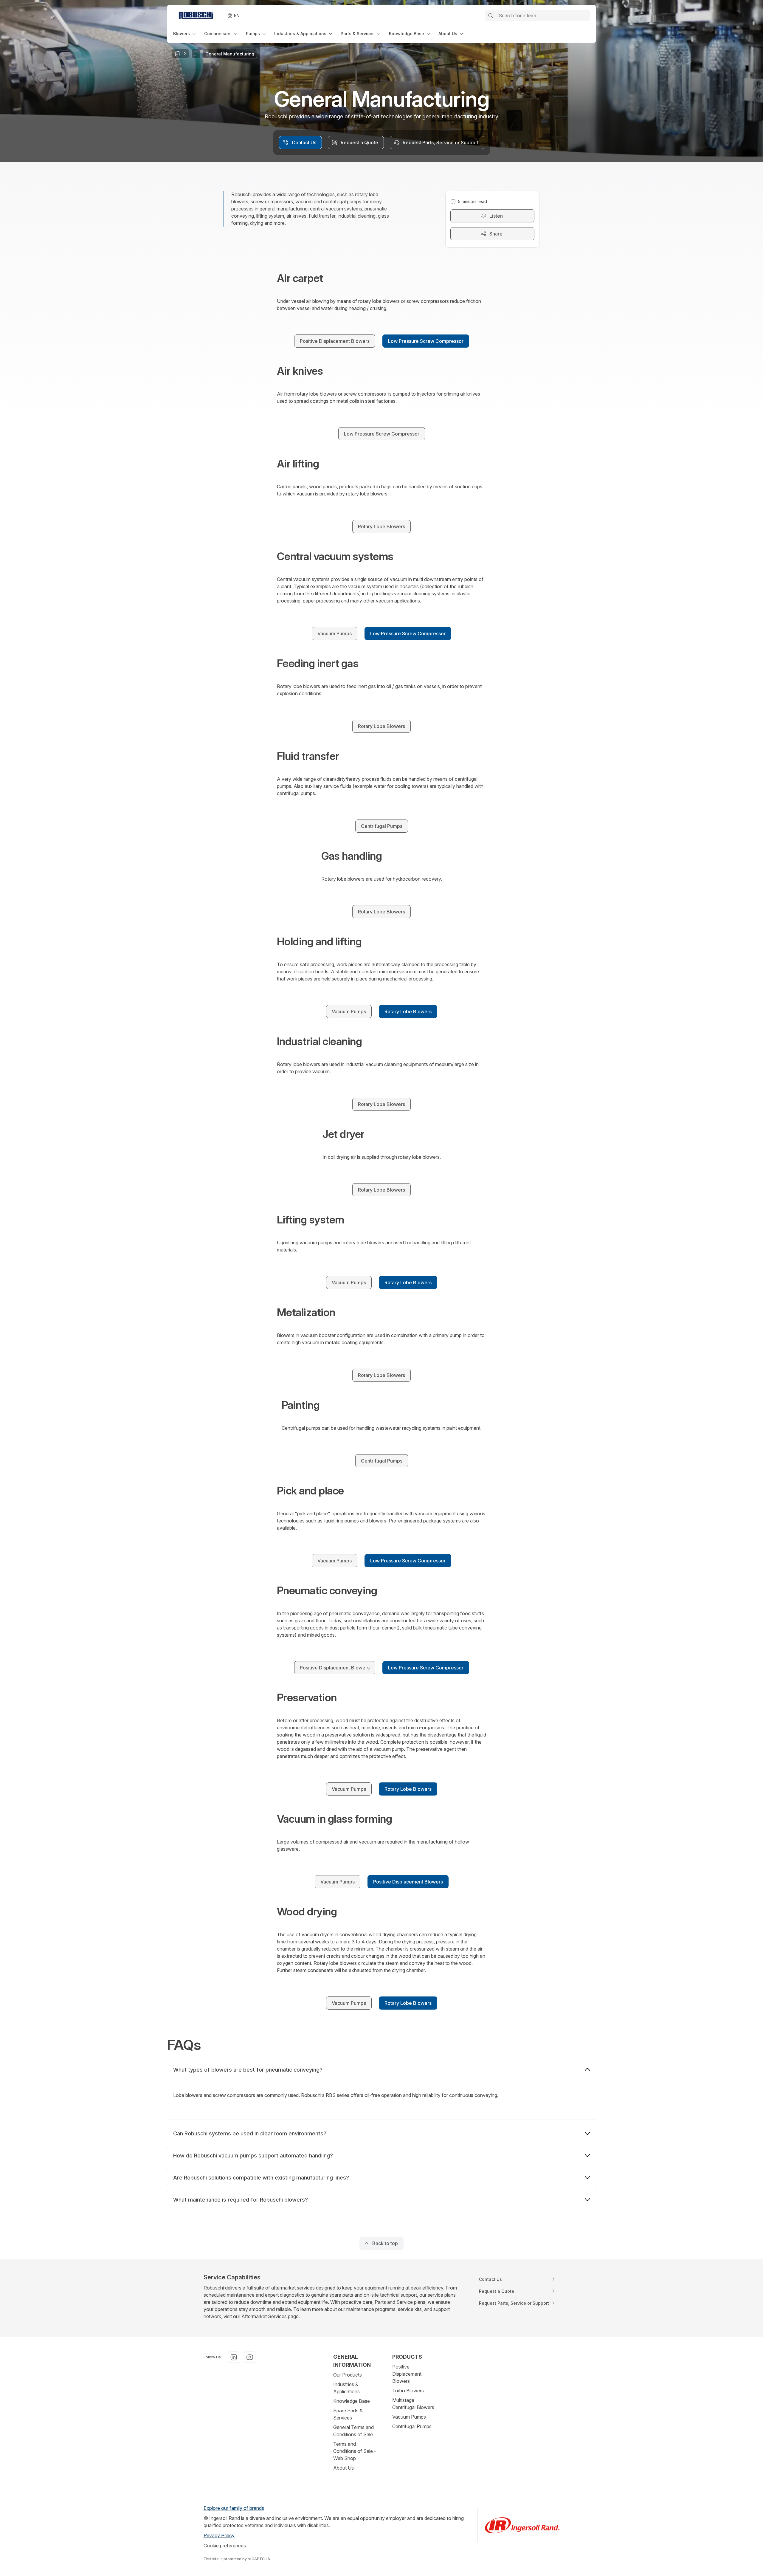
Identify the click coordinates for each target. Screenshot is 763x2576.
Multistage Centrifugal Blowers (413, 2404)
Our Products (348, 2375)
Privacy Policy (219, 2535)
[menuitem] (185, 34)
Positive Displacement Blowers (407, 2374)
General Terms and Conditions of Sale (353, 2431)
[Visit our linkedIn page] (234, 2357)
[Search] (491, 16)
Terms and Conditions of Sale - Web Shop (355, 2451)
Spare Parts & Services (348, 2414)
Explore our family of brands (234, 2508)
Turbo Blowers (408, 2391)
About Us (343, 2468)
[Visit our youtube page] (250, 2357)
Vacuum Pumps (409, 2417)
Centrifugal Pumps (412, 2426)
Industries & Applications (346, 2388)
